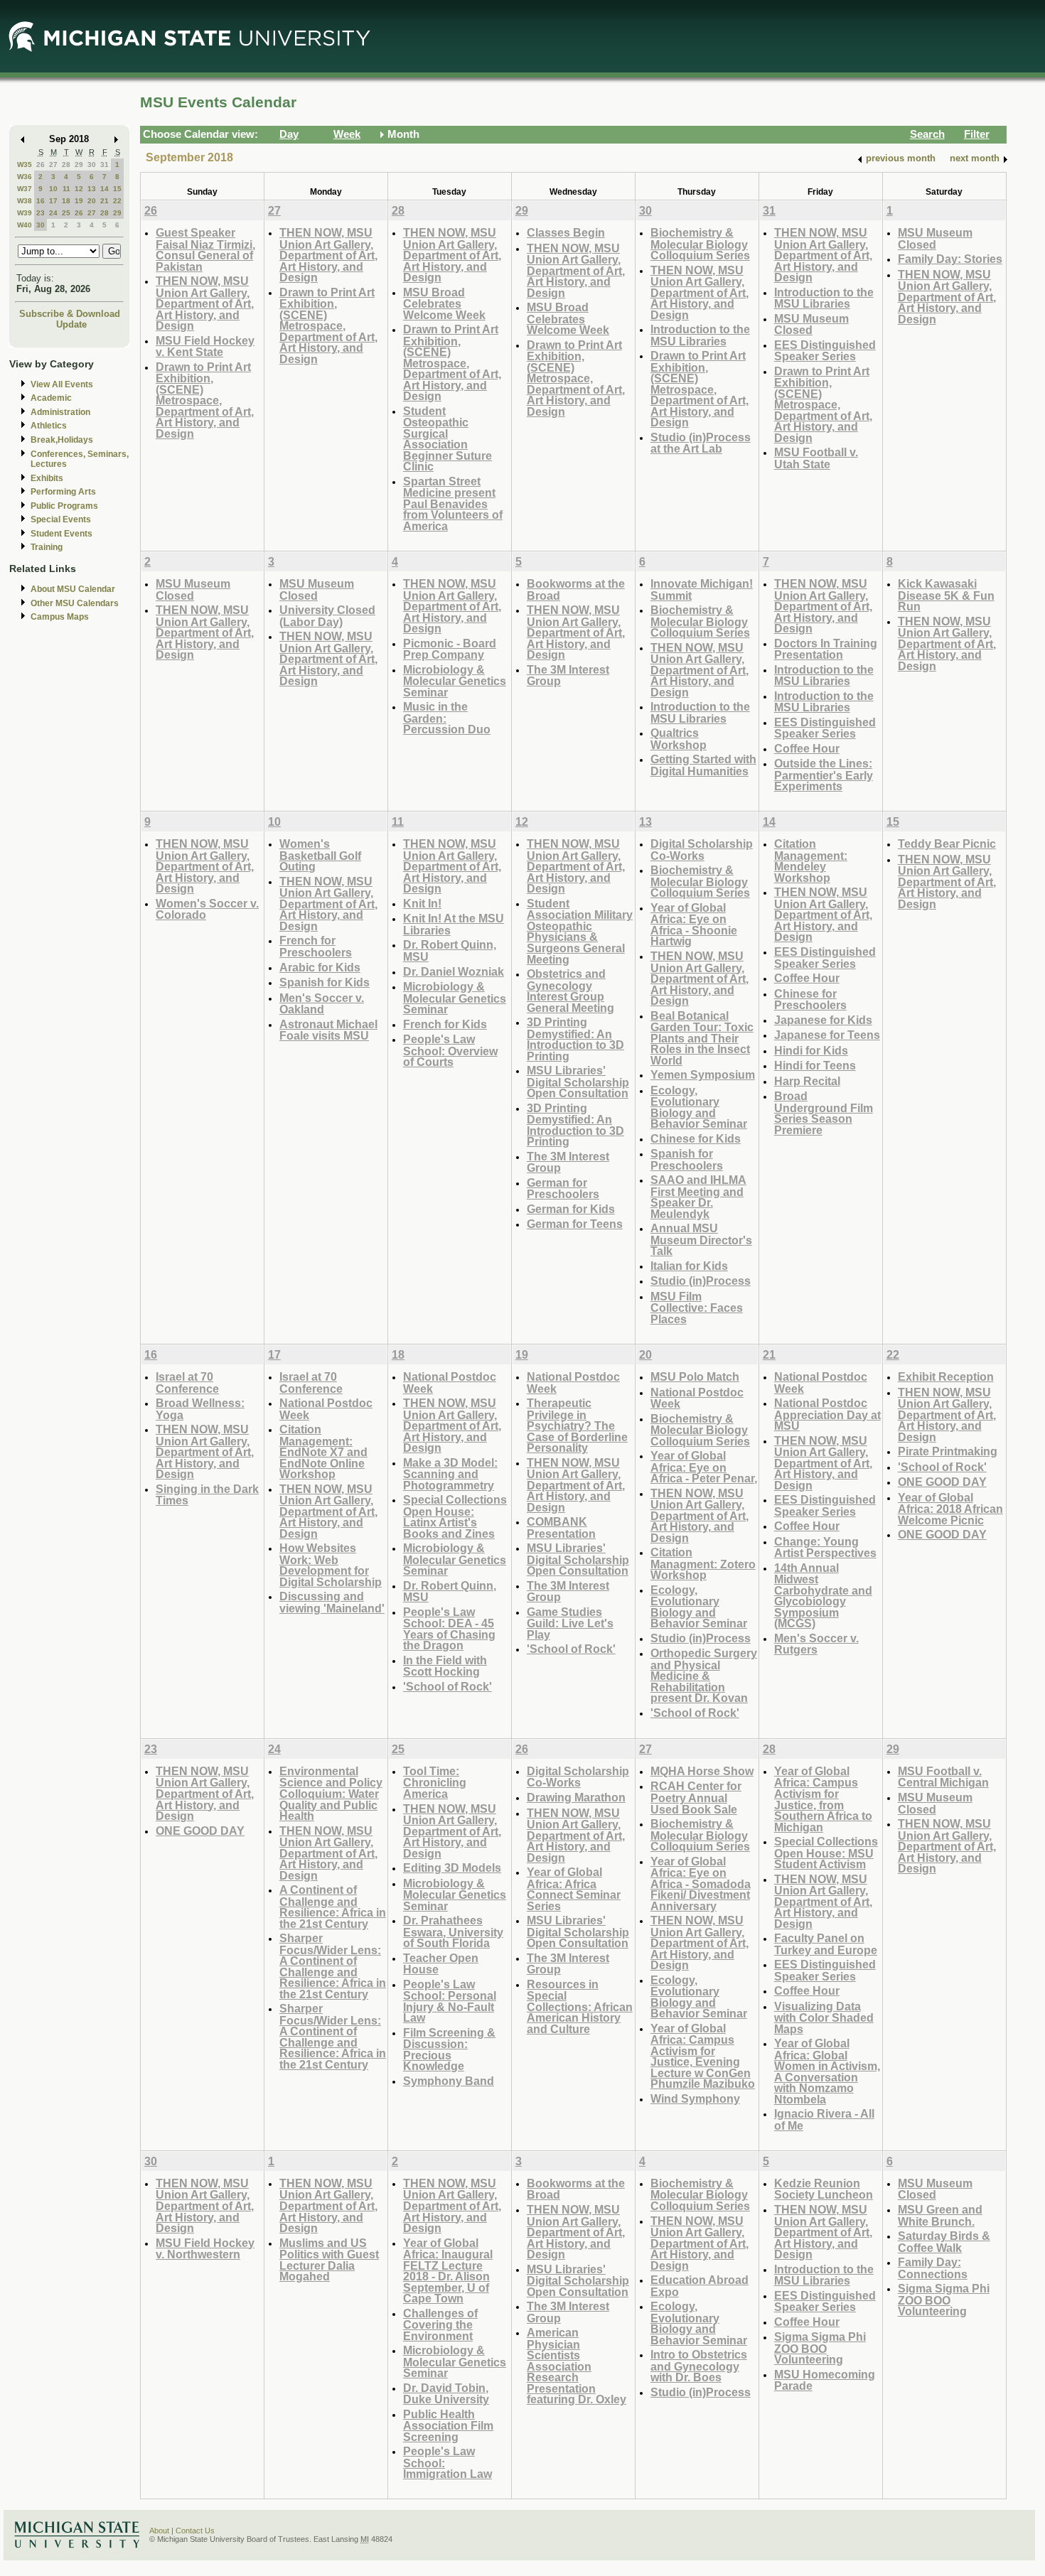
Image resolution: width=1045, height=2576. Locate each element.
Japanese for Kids (823, 1020)
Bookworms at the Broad (576, 589)
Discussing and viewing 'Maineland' (332, 1602)
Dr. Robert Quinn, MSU (450, 950)
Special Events (61, 519)
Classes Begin (566, 232)
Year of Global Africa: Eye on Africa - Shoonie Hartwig (694, 925)
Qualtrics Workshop (679, 739)
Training (47, 547)
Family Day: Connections (933, 2268)
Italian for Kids (689, 1266)
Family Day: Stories (950, 259)
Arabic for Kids (320, 967)
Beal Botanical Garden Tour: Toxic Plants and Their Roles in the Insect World (702, 1038)
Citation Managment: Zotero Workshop (703, 1563)
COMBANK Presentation (561, 1527)
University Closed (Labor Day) (327, 616)
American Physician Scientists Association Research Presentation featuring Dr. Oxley (577, 2366)
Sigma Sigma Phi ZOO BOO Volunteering (820, 2348)
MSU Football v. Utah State (816, 458)
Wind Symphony (695, 2098)
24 (53, 213)
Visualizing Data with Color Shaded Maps (824, 2017)
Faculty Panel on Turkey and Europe (826, 1944)
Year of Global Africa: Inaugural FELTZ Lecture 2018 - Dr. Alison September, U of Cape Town (448, 2271)
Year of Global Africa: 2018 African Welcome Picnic (950, 1509)
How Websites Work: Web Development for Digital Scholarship (331, 1565)
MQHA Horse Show (702, 1771)
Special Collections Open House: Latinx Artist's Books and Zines (455, 1516)
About (159, 2531)
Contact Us (195, 2531)
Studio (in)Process (701, 1281)
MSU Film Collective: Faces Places (697, 1308)
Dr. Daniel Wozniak (454, 971)
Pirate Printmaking (948, 1451)
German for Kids (571, 1209)
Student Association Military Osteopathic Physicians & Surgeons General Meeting (580, 931)
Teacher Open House (441, 1964)
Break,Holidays (62, 440)
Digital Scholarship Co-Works (702, 850)
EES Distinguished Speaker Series (825, 351)
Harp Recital (807, 1081)
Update (71, 324)
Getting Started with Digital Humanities (703, 765)
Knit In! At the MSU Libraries (454, 924)
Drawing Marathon (576, 1797)
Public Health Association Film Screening (448, 2425)
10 (53, 189)
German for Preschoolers (563, 1189)
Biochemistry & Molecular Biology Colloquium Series (700, 244)
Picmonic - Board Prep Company (450, 649)
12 (79, 189)
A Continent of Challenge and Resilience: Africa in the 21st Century (333, 1907)
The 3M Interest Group (568, 675)
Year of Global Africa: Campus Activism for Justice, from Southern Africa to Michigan (823, 1799)
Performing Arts (63, 492)
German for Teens (575, 1224)
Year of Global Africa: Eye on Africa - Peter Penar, (704, 1467)
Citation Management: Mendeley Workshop (811, 861)
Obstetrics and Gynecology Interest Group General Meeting (570, 991)
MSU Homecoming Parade (825, 2380)
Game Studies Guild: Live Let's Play (570, 1623)
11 (66, 189)
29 (79, 165)
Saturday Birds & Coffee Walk (944, 2242)
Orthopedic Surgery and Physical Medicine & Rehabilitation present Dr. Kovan (704, 1675)
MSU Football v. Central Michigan (943, 1777)
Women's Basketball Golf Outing (320, 855)
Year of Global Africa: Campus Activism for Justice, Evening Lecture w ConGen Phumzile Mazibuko (703, 2056)
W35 (25, 165)
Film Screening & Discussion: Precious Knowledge (449, 2049)
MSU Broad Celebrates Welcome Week (444, 303)
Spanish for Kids (325, 982)
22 (117, 201)
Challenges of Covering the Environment (440, 2324)
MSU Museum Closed (811, 324)
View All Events (62, 384)
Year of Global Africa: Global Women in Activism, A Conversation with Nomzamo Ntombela (827, 2071)
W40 (25, 225)
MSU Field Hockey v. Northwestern (205, 2249)
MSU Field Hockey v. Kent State (205, 346)
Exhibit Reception (946, 1376)
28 (66, 165)
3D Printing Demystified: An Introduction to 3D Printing (575, 1039)
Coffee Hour (807, 748)
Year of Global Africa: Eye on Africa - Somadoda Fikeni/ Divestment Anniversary (701, 1884)
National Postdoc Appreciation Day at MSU (827, 1414)
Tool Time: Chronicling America (435, 1782)
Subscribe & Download (70, 314)
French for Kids (445, 1024)
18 (66, 201)
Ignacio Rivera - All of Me (824, 2119)
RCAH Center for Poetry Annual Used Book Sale (696, 1797)
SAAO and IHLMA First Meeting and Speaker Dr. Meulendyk (698, 1197)
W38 (25, 201)
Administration (60, 412)
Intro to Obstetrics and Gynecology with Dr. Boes (699, 2366)
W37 (25, 189)
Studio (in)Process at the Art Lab (701, 443)
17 (53, 201)
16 (41, 201)
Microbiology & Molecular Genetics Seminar (455, 681)
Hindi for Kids (811, 1050)
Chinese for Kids (696, 1138)
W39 (25, 213)
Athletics (49, 426)
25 (66, 213)
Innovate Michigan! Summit (702, 589)
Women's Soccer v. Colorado (207, 909)
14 (104, 189)
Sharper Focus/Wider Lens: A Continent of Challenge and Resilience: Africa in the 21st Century (333, 1966)
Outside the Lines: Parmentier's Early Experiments (824, 775)
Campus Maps (60, 617)
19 (79, 201)
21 (104, 201)
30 (92, 165)
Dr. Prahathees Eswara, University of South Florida (453, 1931)
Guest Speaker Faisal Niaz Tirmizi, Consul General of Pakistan (205, 249)
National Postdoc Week (326, 1409)
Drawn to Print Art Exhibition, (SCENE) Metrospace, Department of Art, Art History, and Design (205, 400)
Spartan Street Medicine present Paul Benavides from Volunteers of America (453, 503)
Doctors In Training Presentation (826, 649)
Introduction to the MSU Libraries (700, 335)
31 (104, 165)
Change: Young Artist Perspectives (825, 1547)
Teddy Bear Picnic (947, 844)
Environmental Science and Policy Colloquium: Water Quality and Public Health (331, 1793)
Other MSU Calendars (75, 603)
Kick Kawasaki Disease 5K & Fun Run (946, 595)
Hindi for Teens (815, 1065)
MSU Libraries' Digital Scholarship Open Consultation (578, 1082)
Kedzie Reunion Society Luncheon (824, 2189)
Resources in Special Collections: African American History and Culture (580, 2006)
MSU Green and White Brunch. (940, 2215)
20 (92, 201)
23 (41, 213)
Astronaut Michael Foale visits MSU (328, 1030)
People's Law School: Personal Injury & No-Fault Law (450, 2001)
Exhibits (47, 478)
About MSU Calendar (73, 589)
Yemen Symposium (703, 1074)
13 (92, 189)
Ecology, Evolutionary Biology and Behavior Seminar (699, 1107)
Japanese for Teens (827, 1035)
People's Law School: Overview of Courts (450, 1050)
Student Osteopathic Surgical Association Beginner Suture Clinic (448, 439)
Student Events (61, 534)
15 (117, 189)
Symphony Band (449, 2081)
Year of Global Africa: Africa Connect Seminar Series (574, 1889)
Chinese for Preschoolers (810, 999)
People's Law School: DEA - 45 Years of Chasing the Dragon (449, 1629)
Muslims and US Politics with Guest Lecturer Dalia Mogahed (329, 2260)
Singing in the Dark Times (207, 1495)
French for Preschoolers (316, 946)
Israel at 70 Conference (187, 1383)
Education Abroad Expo (700, 2286)
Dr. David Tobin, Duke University (446, 2394)
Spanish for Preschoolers (687, 1159)
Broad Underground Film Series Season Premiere (824, 1113)
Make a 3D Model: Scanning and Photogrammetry (450, 1474)
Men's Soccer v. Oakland (322, 1004)
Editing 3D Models (452, 1868)
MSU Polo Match (695, 1376)
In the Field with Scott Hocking (445, 1666)
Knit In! (422, 903)
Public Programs (64, 506)
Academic (51, 398)
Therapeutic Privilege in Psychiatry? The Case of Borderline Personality (577, 1425)
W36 (25, 177)
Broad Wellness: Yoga (200, 1409)
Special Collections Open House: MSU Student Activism (826, 1853)
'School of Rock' (448, 1686)
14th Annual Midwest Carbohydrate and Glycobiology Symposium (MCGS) (823, 1596)
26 (41, 165)
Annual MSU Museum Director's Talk (701, 1239)
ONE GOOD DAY (942, 1482)
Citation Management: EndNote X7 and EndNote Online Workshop (323, 1451)
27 (53, 165)
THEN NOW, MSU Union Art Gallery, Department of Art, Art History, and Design (205, 303)
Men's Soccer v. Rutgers (816, 1644)
